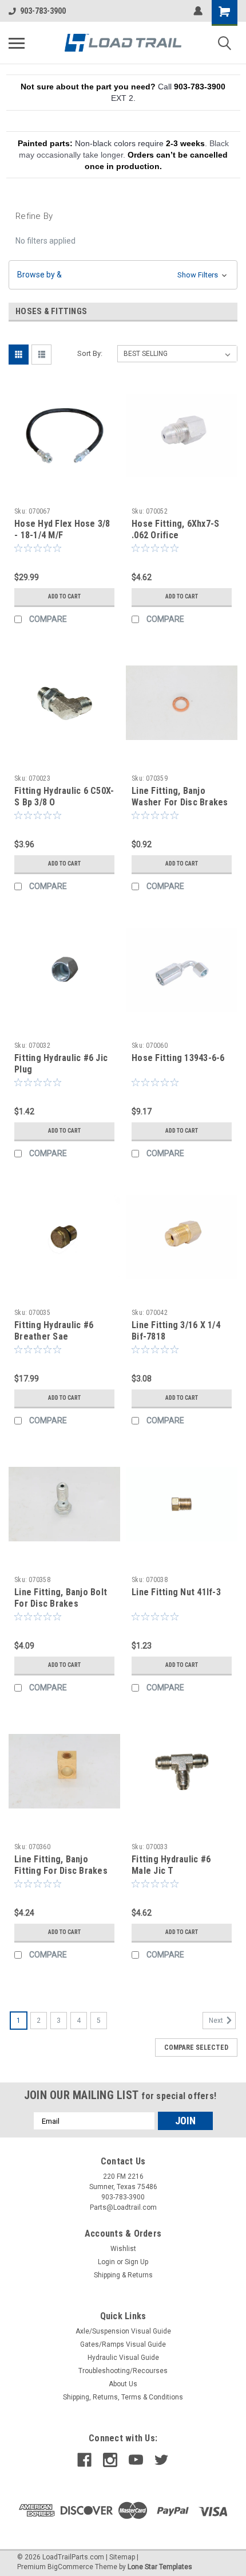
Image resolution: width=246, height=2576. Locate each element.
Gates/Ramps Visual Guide (123, 2344)
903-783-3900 (43, 11)
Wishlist (123, 2249)
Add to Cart (64, 596)
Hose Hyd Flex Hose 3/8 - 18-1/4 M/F (62, 529)
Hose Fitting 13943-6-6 (178, 1058)
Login (106, 2262)
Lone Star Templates (160, 2567)
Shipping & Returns (123, 2275)
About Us (123, 2384)
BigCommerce (70, 2567)
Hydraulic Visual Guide (123, 2358)
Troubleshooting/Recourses (123, 2371)
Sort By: (90, 353)
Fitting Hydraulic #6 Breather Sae (54, 1331)
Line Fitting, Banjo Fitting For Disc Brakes (61, 1865)
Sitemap (122, 2557)
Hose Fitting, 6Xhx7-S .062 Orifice (175, 529)
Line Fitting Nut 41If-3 (176, 1592)
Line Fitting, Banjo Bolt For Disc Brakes (61, 1598)
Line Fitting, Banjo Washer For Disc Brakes (180, 796)
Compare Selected (196, 2048)
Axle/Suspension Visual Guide (123, 2331)
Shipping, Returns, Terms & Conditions (123, 2397)
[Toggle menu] (17, 43)
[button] (123, 275)
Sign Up (136, 2262)
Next (217, 2021)
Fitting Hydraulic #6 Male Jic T (171, 1865)
